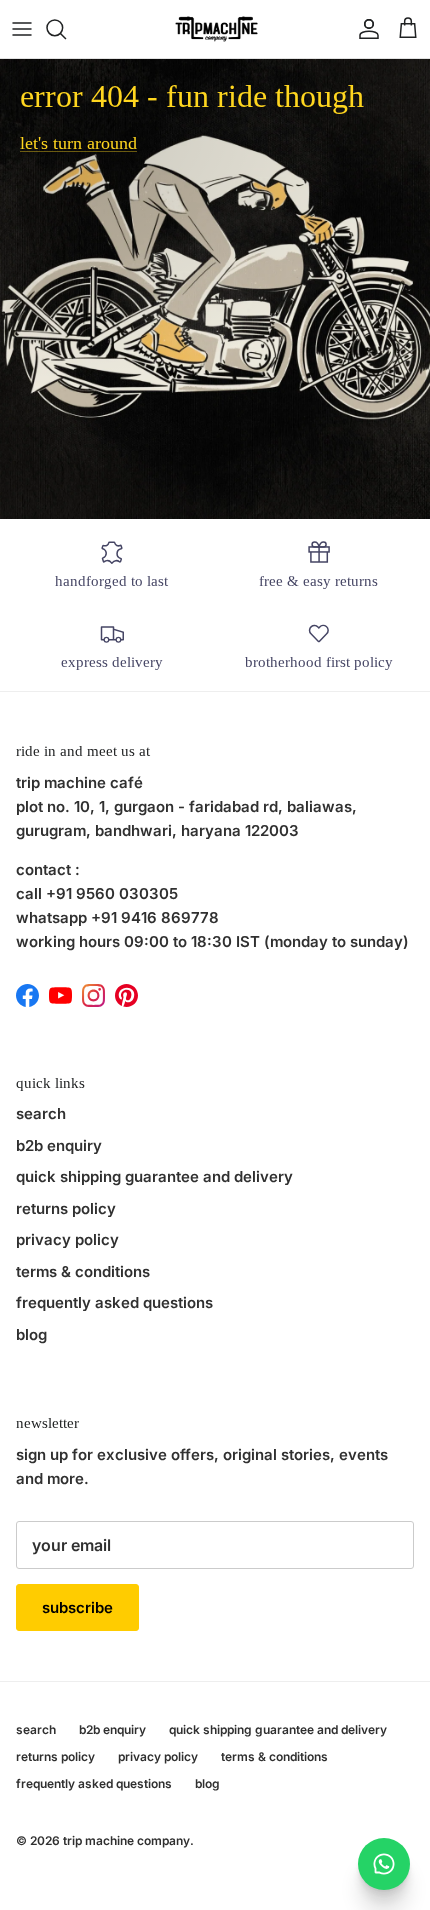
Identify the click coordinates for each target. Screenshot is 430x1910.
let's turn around (78, 143)
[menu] (22, 29)
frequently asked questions (114, 1302)
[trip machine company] (215, 29)
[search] (66, 29)
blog (31, 1334)
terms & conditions (83, 1271)
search (41, 1113)
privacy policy (67, 1239)
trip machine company (126, 1840)
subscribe (77, 1607)
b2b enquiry (59, 1145)
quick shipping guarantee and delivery (154, 1176)
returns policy (66, 1208)
